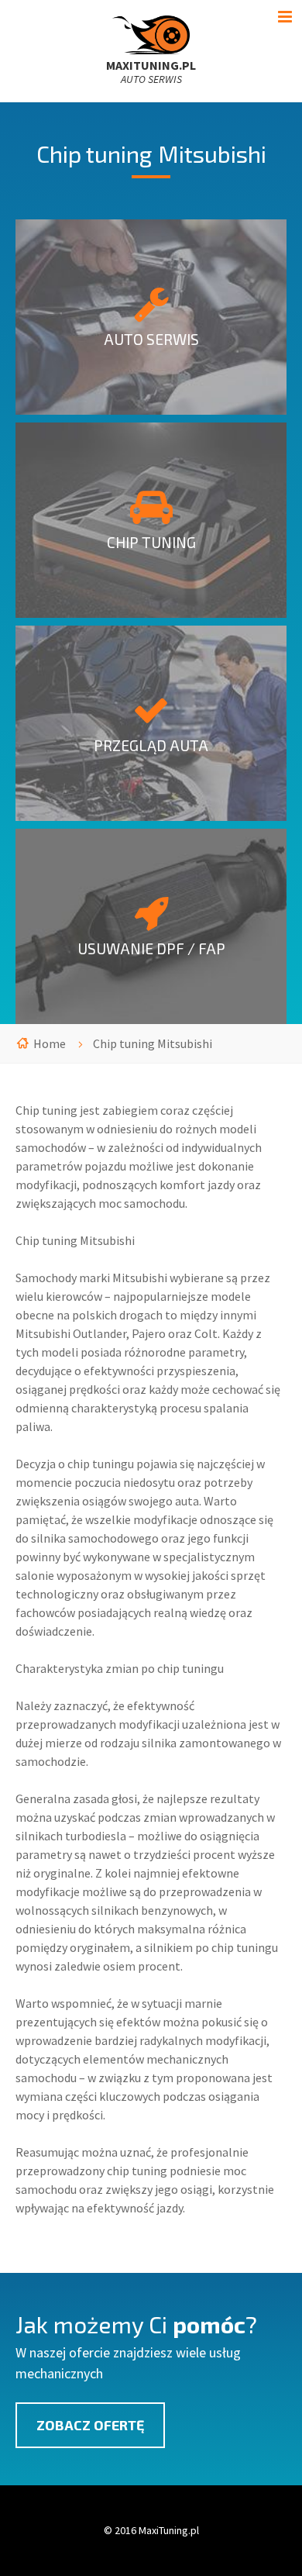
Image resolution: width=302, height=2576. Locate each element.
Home (50, 1043)
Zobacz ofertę (90, 2425)
